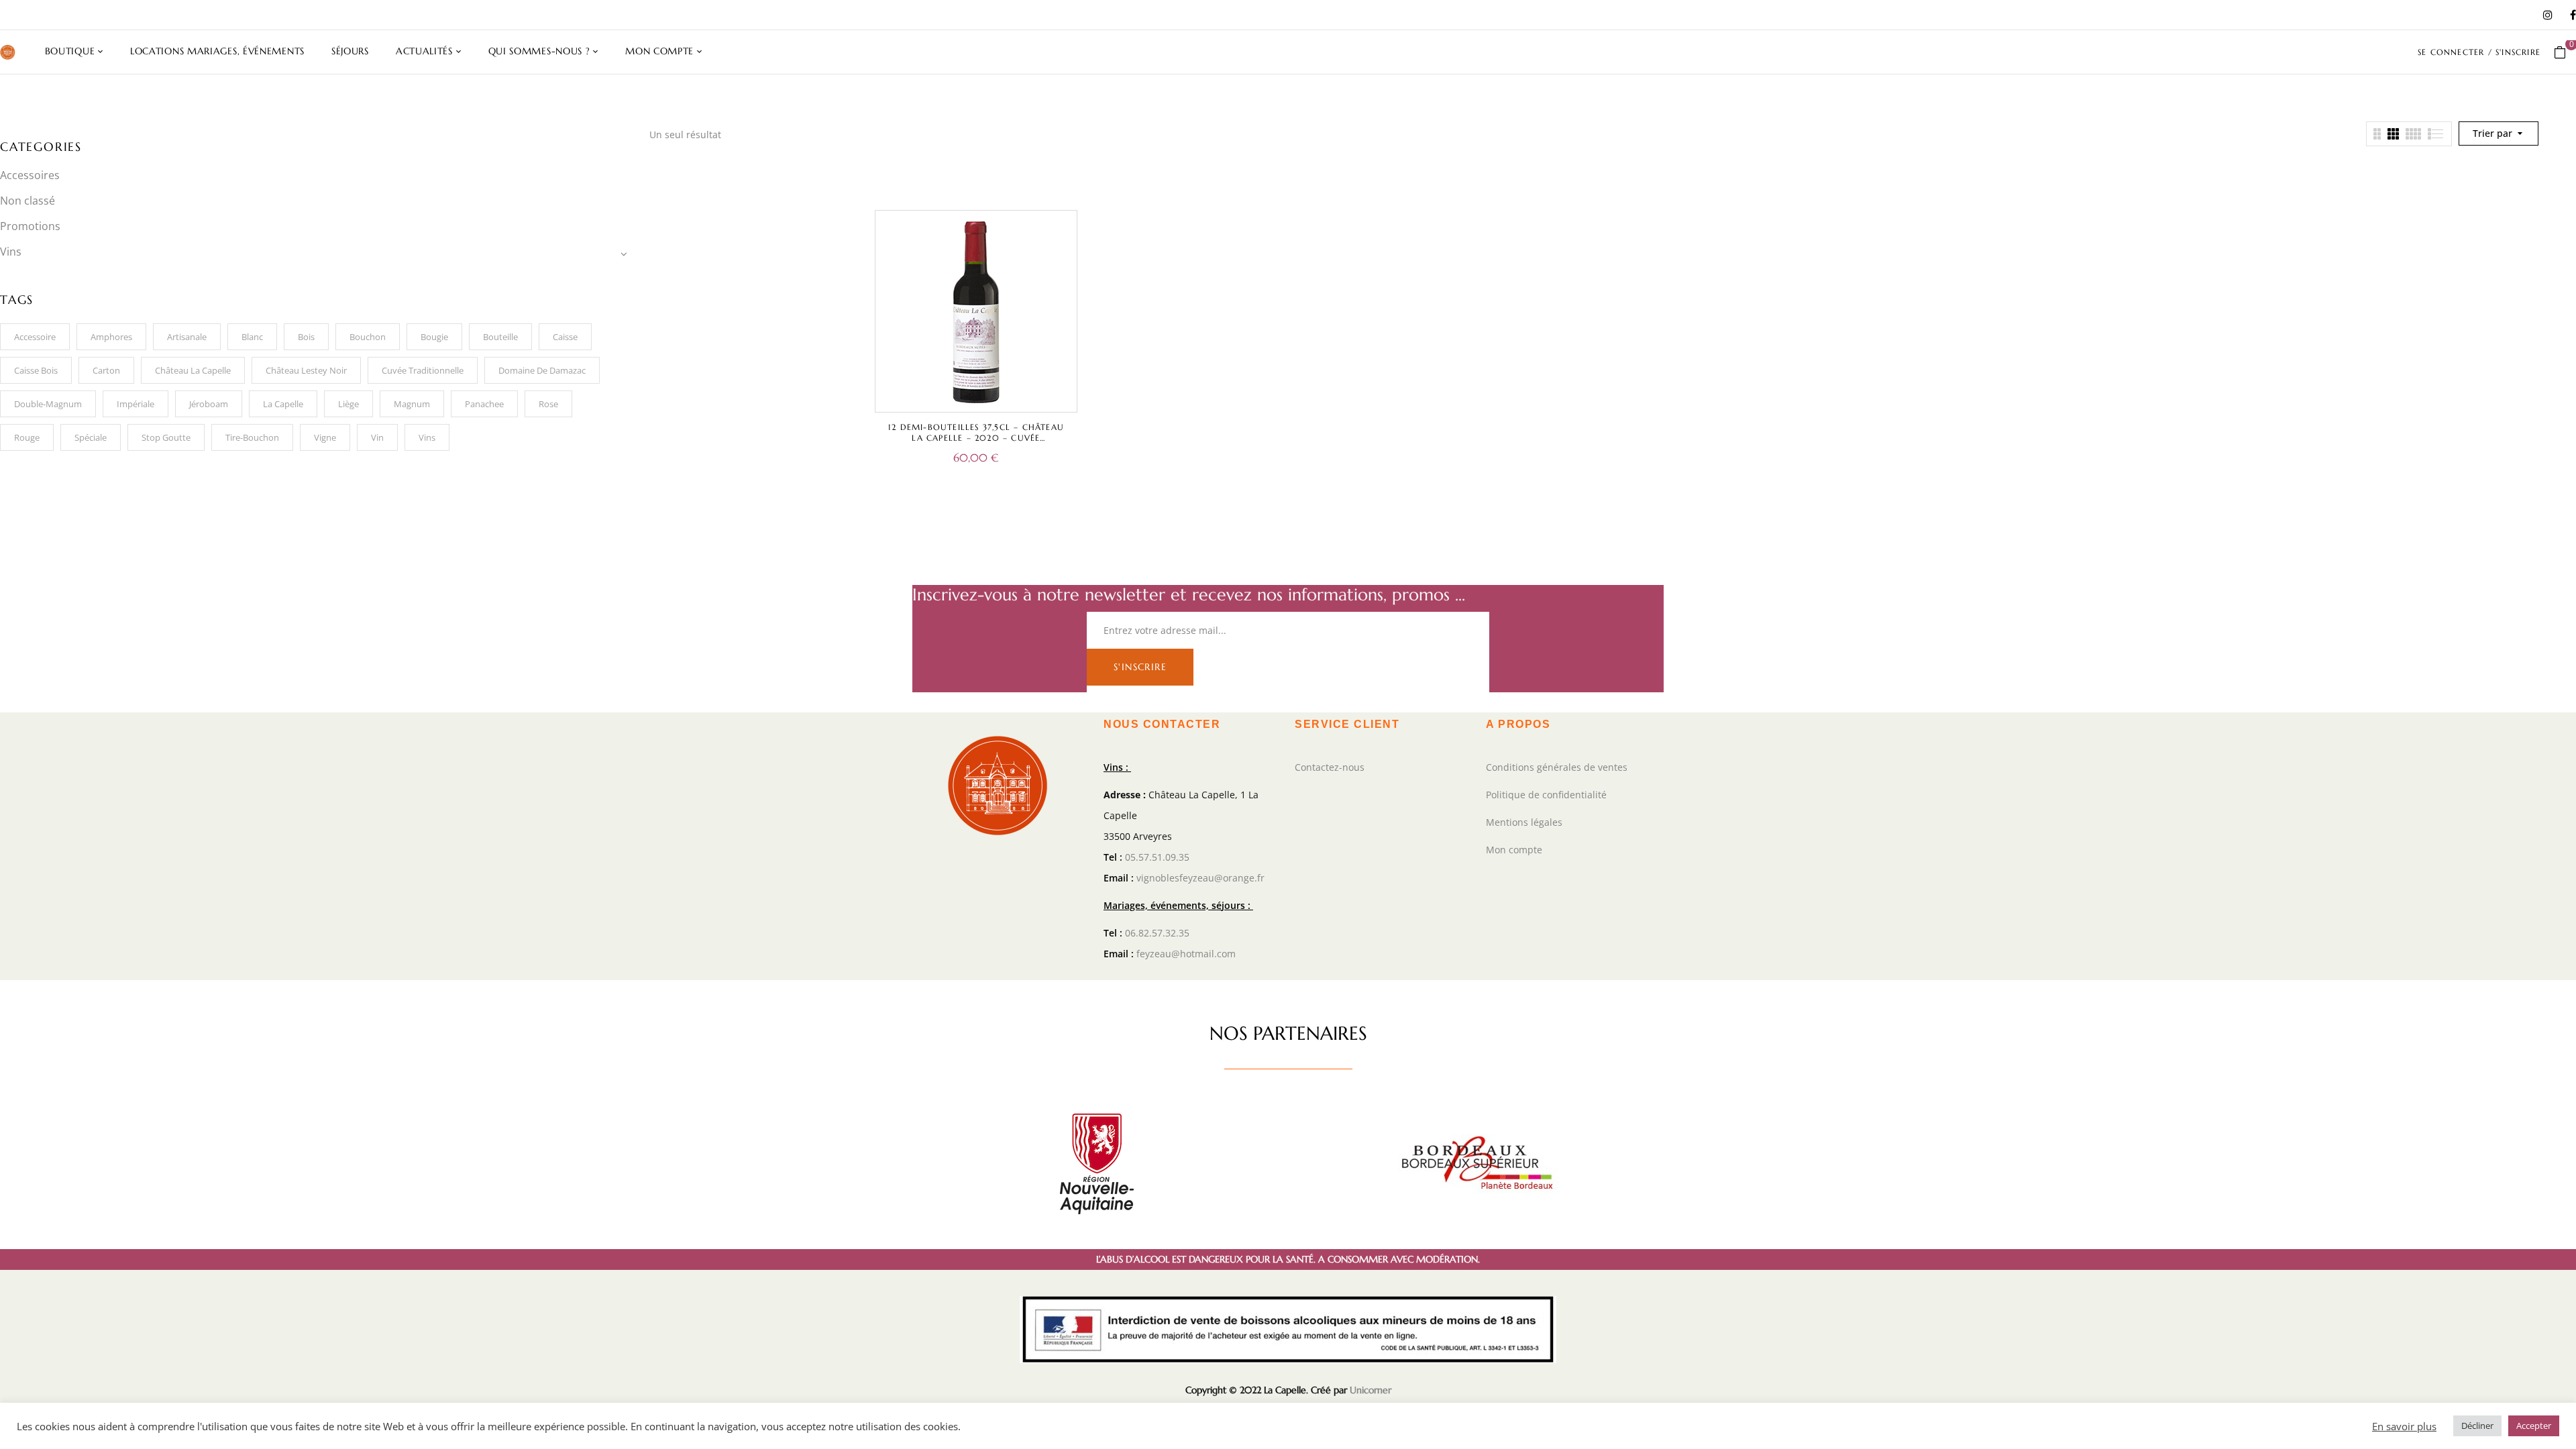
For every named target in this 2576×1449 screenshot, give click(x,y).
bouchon (368, 337)
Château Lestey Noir (306, 370)
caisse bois (36, 370)
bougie (434, 337)
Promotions (30, 226)
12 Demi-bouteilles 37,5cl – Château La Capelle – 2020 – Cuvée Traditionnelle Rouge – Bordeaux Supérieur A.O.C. (976, 443)
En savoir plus (2404, 1426)
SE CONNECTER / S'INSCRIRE (2479, 52)
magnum (412, 404)
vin (377, 437)
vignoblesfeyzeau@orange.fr (1200, 878)
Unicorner (1371, 1390)
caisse (565, 337)
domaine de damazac (542, 370)
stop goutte (166, 437)
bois (306, 337)
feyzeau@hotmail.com (1186, 954)
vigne (325, 437)
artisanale (187, 337)
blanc (252, 337)
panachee (484, 404)
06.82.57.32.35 (1157, 933)
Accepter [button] (2534, 1426)
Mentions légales (1524, 822)
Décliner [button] (2477, 1426)
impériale (136, 404)
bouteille (500, 337)
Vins (11, 252)
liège (348, 404)
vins (427, 437)
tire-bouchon (252, 437)
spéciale (91, 437)
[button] (2565, 52)
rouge (27, 437)
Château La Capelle (193, 370)
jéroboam (209, 404)
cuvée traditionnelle (423, 370)
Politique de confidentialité (1546, 795)
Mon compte (1514, 850)
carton (106, 370)
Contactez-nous (1330, 767)
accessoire (35, 337)
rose (548, 404)
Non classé (28, 201)
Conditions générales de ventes (1557, 767)
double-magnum (48, 404)
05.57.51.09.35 (1157, 857)
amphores (111, 337)
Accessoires (30, 175)
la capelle (283, 404)
